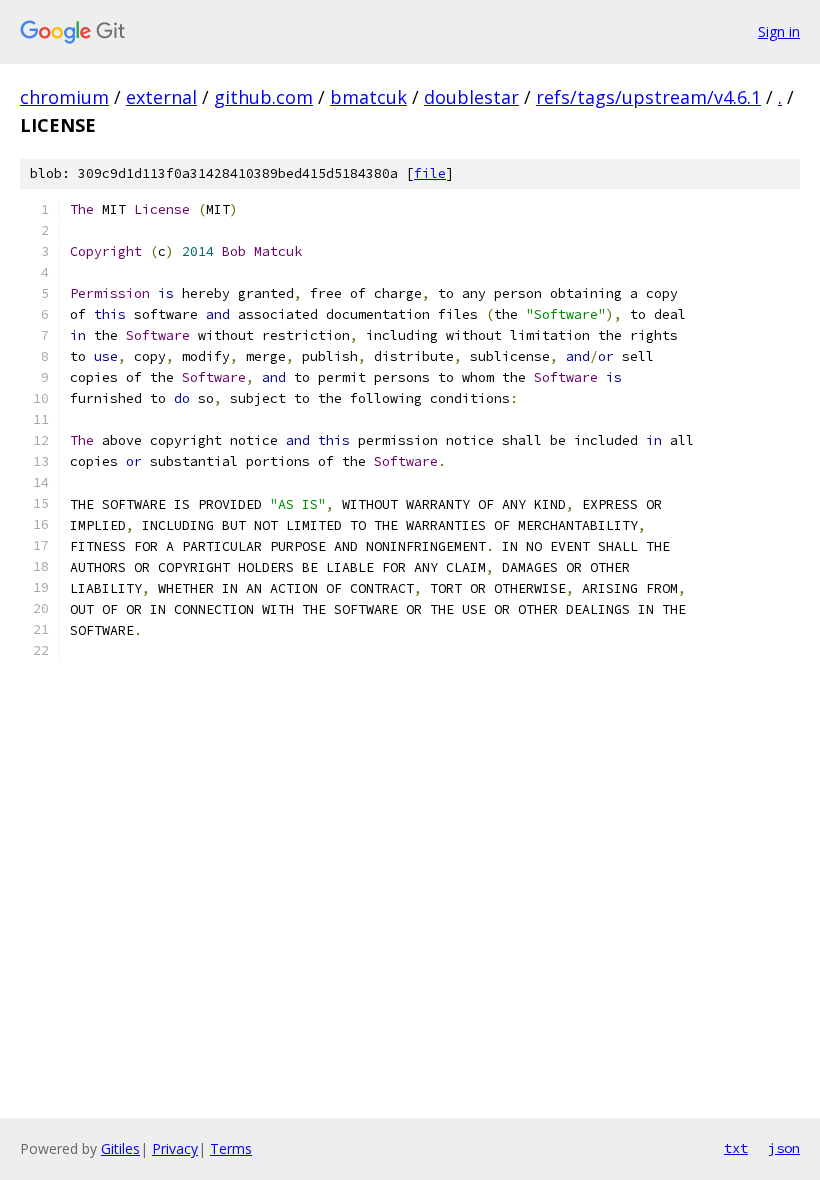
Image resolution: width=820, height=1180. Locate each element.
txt (736, 1148)
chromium (64, 97)
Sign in (779, 31)
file (430, 173)
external (161, 97)
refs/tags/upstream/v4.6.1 (648, 97)
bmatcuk (368, 97)
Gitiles (120, 1148)
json (784, 1148)
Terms (231, 1148)
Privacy (175, 1148)
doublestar (471, 97)
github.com (263, 97)
